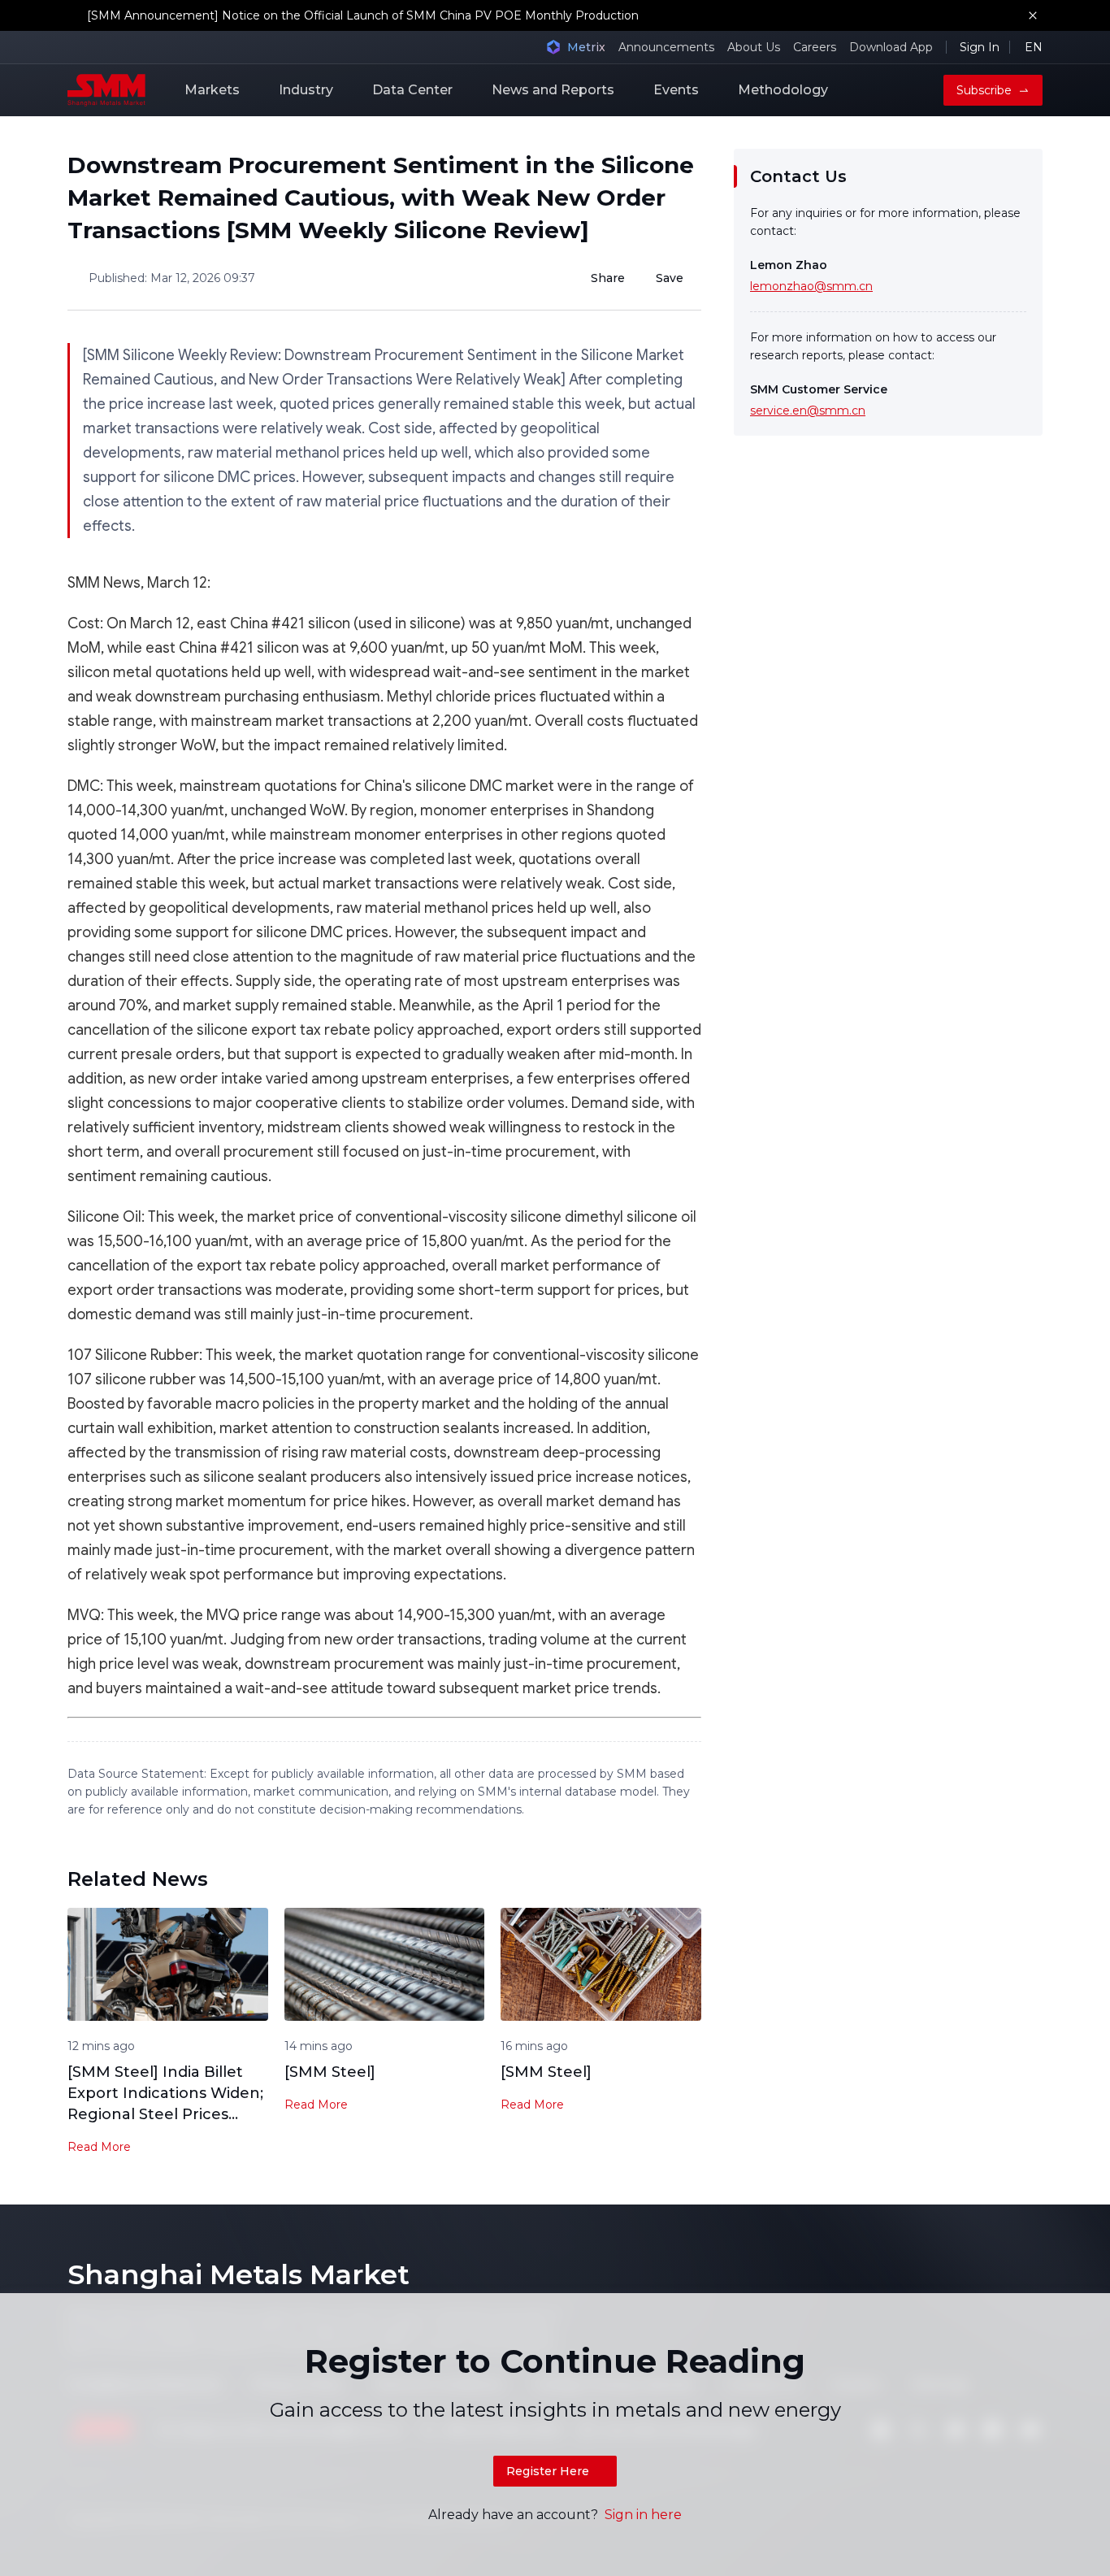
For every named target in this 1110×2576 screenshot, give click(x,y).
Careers (815, 47)
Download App (891, 47)
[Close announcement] (1033, 15)
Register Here (548, 2471)
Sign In (980, 47)
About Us (754, 47)
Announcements (666, 47)
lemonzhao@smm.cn (811, 286)
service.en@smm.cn (808, 411)
